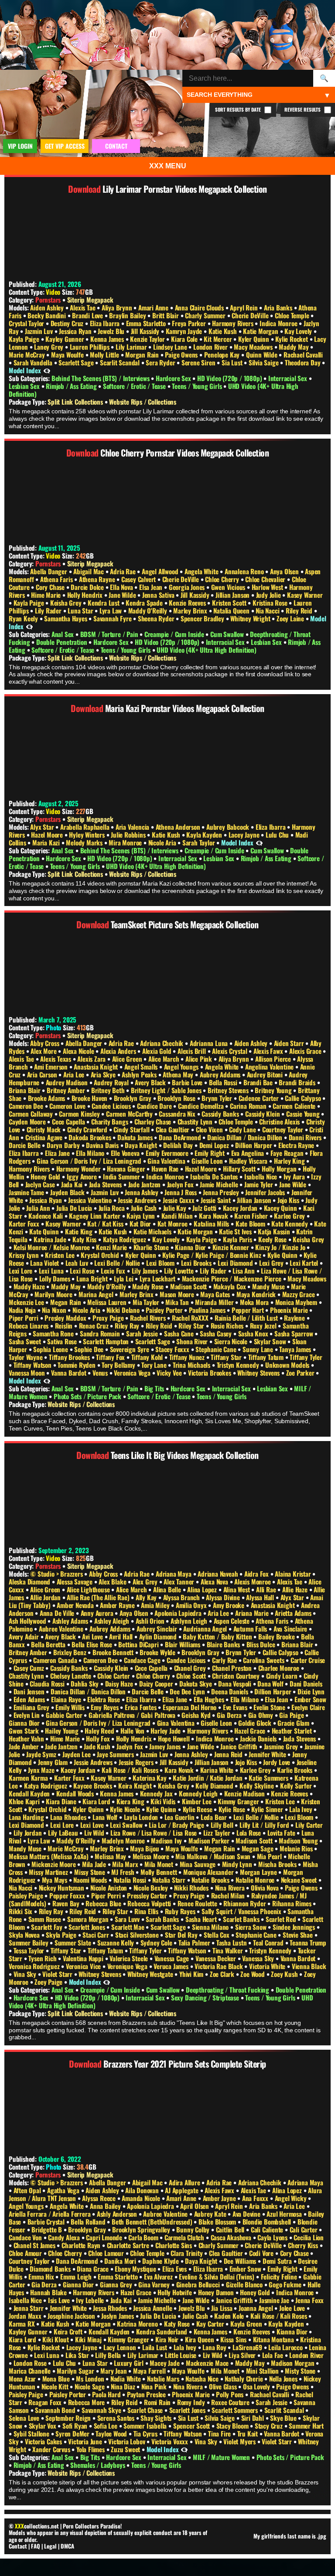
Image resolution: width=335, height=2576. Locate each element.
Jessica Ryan (76, 331)
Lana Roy (215, 2347)
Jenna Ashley (142, 1192)
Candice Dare (155, 1106)
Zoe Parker (301, 1373)
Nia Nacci (268, 610)
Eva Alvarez (159, 2276)
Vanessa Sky (259, 1958)
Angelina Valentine (270, 1067)
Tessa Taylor (30, 1950)
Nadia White (126, 2378)
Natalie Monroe (256, 1880)
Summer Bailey (29, 1942)
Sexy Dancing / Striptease (206, 1997)
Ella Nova (122, 587)
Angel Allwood (161, 571)
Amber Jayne (220, 2198)
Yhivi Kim (192, 1974)
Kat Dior (141, 1223)
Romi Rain (158, 2402)
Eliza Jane (58, 1153)
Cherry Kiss (304, 2245)
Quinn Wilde (263, 354)
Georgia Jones (188, 587)
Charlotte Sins (174, 2245)
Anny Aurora (98, 1613)
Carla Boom (144, 2237)
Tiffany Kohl (148, 1357)
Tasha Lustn (232, 1942)
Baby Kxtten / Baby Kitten (218, 1636)
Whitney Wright (251, 618)
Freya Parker (190, 323)
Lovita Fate (282, 1833)
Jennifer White (268, 1754)
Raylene (295, 1318)
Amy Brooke (229, 1605)
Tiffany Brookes (70, 1357)
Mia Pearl (270, 1856)
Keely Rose (273, 1239)
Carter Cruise (308, 1660)
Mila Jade (95, 1864)
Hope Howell (175, 1738)
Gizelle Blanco (245, 2284)
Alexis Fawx (269, 1051)
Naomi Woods (91, 1880)
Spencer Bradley (203, 618)
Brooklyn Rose (177, 1098)
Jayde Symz (42, 1754)
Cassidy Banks (221, 1114)
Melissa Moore (152, 1856)
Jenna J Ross (181, 1192)
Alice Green (128, 1059)
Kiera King (131, 1801)
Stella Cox (217, 1935)
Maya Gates (216, 1294)
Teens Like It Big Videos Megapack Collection (185, 1455)
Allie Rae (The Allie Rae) (99, 1597)
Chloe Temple (293, 315)
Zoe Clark (223, 1974)
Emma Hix (42, 2276)
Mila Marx (126, 1864)
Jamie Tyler (260, 1184)
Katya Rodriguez (125, 1239)
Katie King (80, 1231)
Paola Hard (107, 2394)
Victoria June (86, 2441)
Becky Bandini (47, 315)
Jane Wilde (123, 595)
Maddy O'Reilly (149, 610)
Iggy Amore (83, 1176)
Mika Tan (178, 1302)
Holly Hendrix (86, 595)
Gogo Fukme (286, 2284)
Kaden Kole (230, 2316)
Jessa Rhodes (111, 2308)
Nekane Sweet (300, 1880)
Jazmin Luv (40, 331)
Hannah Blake (49, 2292)
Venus (101, 1373)
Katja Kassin (275, 1231)
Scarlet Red (282, 1919)
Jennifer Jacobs (266, 1192)
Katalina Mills (212, 1223)
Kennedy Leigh (199, 1793)
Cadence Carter (260, 1098)
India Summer (122, 1176)
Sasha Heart (202, 1919)
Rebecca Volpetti (150, 1903)
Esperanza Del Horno (190, 1707)
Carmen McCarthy (130, 1114)
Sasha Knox (254, 1333)
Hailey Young (62, 1731)
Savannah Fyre (113, 618)
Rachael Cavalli (303, 354)
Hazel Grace (251, 1731)
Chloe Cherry (223, 579)
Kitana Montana (274, 2339)
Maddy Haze (30, 1286)
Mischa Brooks (278, 1864)
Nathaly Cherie (244, 2378)
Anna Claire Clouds (200, 307)
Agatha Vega (64, 2190)
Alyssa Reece (99, 2198)
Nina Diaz (124, 2386)
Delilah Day (179, 1145)
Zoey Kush (285, 1974)
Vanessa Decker (217, 1958)
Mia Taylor (147, 1302)
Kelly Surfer (297, 1785)
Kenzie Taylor (148, 339)
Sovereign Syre (130, 1349)
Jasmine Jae (275, 2300)
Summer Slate (73, 1942)
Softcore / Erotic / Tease (135, 386)
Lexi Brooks (197, 1263)
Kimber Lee (198, 1801)
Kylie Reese (198, 1809)
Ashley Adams (71, 1621)
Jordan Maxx (26, 2316)
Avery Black (151, 1082)
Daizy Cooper (157, 1683)
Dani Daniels (306, 1683)
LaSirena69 (248, 2347)
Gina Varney (155, 2284)
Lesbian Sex (25, 386)
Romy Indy (192, 2402)
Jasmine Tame (27, 1192)
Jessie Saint (216, 1200)
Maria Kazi (47, 842)
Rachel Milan (229, 1895)
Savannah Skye (102, 2410)
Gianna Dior (25, 1723)
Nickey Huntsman (62, 1888)
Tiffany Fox (111, 1357)
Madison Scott (189, 1286)
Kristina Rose (271, 603)
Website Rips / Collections (143, 402)
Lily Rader (49, 610)
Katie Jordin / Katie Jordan (208, 1778)
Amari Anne (154, 307)
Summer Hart (306, 2426)
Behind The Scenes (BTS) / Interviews (101, 378)
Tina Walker (229, 1950)
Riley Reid (300, 610)
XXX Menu (168, 166)
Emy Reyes (105, 1707)
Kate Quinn (45, 1231)
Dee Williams (241, 2261)
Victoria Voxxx (171, 2441)
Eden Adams (30, 1699)
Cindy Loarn (283, 1676)
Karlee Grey (290, 1216)
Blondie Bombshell (268, 2222)
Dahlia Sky (85, 1683)
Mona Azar (23, 2378)
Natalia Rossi (131, 1880)
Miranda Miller (215, 1302)
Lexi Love (93, 1825)
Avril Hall (122, 1636)
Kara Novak (214, 1216)
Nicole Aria (163, 842)
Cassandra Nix (178, 1114)
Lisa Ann (244, 1271)
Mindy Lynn (238, 1864)
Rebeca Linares (29, 1325)
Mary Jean (114, 2371)
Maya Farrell (150, 2371)
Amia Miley (156, 1605)
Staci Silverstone (138, 1935)
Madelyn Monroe (124, 1840)
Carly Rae (225, 1660)
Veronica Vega (133, 1373)
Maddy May (294, 347)
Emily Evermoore (168, 1153)
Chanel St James (35, 2245)
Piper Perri (24, 1318)
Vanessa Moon (27, 1373)
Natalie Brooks (211, 1880)
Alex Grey (146, 1581)
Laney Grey (50, 347)
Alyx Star (43, 827)
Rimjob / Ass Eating (72, 386)
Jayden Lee (77, 1754)
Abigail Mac (89, 571)
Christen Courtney (236, 1676)
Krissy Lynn (25, 1255)
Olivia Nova (266, 1888)
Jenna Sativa (159, 595)
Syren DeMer (73, 2433)
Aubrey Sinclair (158, 1629)
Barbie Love (188, 1082)
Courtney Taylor (284, 1129)
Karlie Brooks (296, 1770)
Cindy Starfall (132, 1129)
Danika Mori (121, 2261)
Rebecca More (87, 2402)
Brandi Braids (298, 1082)
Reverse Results (303, 109)
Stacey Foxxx (173, 1349)
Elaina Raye (67, 1699)
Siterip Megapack (90, 300)
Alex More (44, 1051)
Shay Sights (157, 2418)
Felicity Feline (280, 2276)
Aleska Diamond (30, 1581)
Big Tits (155, 1388)
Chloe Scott (192, 1676)
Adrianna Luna (210, 1043)
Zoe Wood (253, 1974)
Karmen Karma (29, 1778)
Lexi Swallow (127, 1825)
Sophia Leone (51, 1349)
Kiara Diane (62, 1801)
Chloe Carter (114, 1676)
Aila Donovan (143, 2190)
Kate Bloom (251, 1223)
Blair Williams (183, 1644)
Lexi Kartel (305, 1263)
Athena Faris (57, 579)
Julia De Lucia (75, 1208)
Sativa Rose (63, 1341)
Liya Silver (243, 2355)
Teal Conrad (269, 1942)
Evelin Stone (270, 1707)
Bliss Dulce (262, 1644)
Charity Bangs (110, 1121)
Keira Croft (69, 2331)
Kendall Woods (76, 1793)
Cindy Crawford (88, 1129)
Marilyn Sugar (76, 2371)
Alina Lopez (203, 1589)
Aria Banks (279, 307)
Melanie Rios (297, 1848)
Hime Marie (47, 595)
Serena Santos (117, 2418)
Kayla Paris (238, 1239)
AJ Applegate (182, 2190)
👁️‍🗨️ (47, 370)
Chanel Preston (233, 1668)
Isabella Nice (262, 1176)
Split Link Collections (76, 402)
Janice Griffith (240, 1746)
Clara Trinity (187, 2253)
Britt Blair (166, 315)
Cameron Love (68, 1106)
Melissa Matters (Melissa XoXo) (50, 1856)
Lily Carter (309, 1825)
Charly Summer (206, 315)
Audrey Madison (68, 1082)
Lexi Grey (272, 1263)
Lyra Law (111, 610)
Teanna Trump (308, 1942)
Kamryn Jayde (185, 331)
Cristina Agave (45, 1137)
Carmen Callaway (32, 1114)
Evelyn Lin (27, 1715)
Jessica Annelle (153, 2308)
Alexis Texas (56, 1059)
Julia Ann (39, 1208)
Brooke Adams (47, 1098)
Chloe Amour (26, 2253)
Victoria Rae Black (219, 1966)
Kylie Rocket (292, 339)
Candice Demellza (202, 1106)
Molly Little (105, 354)
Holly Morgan (280, 1169)
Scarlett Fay (47, 1927)
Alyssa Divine (224, 1597)
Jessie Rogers (137, 1762)
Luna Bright (93, 1278)
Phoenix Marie (290, 1310)
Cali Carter (304, 2229)
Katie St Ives (236, 1231)
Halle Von (133, 1731)
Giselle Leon (208, 1161)
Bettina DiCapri (139, 1644)
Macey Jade (165, 2363)
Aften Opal (28, 2190)
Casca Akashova (232, 2237)
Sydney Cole (157, 1942)
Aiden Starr (290, 1043)
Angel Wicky (292, 2198)
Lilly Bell (223, 1825)
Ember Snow (310, 1699)
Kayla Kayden (205, 835)
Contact (18, 2546)
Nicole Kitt (56, 2386)
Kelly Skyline (257, 1785)
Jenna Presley (222, 1192)
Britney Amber (67, 1090)
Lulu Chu (278, 835)
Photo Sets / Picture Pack (88, 1396)
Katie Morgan (261, 331)
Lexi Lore (21, 1271)
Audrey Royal (112, 1082)
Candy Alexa (65, 2237)
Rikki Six (21, 1911)
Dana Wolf (271, 1683)
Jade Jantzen (145, 1184)
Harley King (290, 1161)
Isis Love (60, 2300)
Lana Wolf (106, 1817)
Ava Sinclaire (291, 1629)
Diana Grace (94, 2269)
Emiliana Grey (32, 1707)
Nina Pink (155, 2386)
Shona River (193, 1341)
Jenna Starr (29, 2308)
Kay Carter (211, 2324)
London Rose (31, 2363)
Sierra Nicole (232, 1341)
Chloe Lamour (107, 2253)
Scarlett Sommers (236, 2410)
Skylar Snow (271, 1341)
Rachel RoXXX (191, 1318)
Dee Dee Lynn (188, 1691)
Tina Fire (220, 2433)
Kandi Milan (178, 1216)
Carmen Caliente (295, 1106)
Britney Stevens (229, 1090)
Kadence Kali (46, 1216)
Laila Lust (156, 2347)
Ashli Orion (151, 1621)
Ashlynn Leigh (190, 1621)
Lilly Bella (109, 2355)
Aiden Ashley (48, 307)
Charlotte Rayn (82, 2245)
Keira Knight (136, 1785)
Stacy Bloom (233, 2426)
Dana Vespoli (235, 1683)
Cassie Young (304, 1114)
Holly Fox (99, 1738)
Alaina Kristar (294, 1574)
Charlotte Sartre (129, 2245)
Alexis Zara (92, 1059)
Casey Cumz (30, 1668)
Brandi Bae (259, 1082)
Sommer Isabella (146, 2426)
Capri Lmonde (105, 2237)
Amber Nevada (76, 1605)
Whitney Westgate (151, 1974)
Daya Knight (142, 1145)
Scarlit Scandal (121, 362)
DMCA (67, 2546)
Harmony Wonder (79, 1169)
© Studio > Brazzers (57, 1574)
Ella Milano (91, 1153)
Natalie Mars (164, 2378)
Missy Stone (91, 1872)
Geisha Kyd (197, 1715)
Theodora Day (303, 362)
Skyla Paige (62, 1935)
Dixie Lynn (311, 1691)
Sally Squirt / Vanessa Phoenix (242, 1911)
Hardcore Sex (174, 378)
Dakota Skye (197, 1683)
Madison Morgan (293, 2363)
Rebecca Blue (104, 1903)
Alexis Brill (192, 1051)
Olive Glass (224, 2386)
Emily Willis (71, 1707)
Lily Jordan (29, 1833)
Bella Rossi (224, 1082)
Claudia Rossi (48, 1683)
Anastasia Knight (97, 1067)
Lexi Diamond (236, 1263)
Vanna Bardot (69, 1373)
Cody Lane (243, 1129)
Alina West (238, 1589)
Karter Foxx (25, 1223)
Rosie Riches (228, 1325)
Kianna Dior (191, 1247)
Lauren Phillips (91, 347)
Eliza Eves (175, 2269)
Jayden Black (68, 1192)
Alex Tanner (180, 1581)
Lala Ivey (301, 1809)
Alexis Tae (83, 307)
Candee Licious (112, 1106)
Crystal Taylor (27, 323)
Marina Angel (97, 1294)
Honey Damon (217, 2292)
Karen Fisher (252, 1216)
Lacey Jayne (245, 835)
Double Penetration (62, 642)
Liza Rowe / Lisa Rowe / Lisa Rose (154, 1833)
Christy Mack (44, 1129)
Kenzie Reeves (188, 603)
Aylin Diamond (159, 1636)
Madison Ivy (167, 1840)
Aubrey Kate (211, 2214)
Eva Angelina (248, 1153)
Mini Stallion (263, 2371)
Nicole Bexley (152, 1888)
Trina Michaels (192, 1365)
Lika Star (78, 2355)
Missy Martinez (49, 1872)
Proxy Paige (109, 1318)
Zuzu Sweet (126, 2449)
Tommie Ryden (77, 1365)
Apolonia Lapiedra (179, 1613)
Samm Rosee (46, 1919)
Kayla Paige (25, 339)
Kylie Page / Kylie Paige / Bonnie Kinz (212, 1255)
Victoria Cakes (44, 2441)
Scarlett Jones (87, 1927)
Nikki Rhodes (192, 1888)
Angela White (202, 571)
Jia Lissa (222, 2308)
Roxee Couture (231, 2402)
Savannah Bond (56, 2410)
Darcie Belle (25, 1145)
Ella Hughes (210, 1699)
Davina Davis (103, 1145)
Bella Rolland (89, 2222)
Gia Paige (292, 1715)
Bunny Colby (194, 2229)
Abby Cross (45, 1043)
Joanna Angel (256, 2308)
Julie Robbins (129, 835)
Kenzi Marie (112, 1247)
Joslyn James (118, 2316)
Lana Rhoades (69, 1817)
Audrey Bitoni (266, 1074)
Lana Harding (27, 1817)
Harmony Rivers (233, 323)
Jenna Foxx (309, 2300)
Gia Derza (230, 1715)
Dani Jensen (30, 1691)
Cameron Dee (27, 1106)
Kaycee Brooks (93, 1785)
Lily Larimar (132, 347)
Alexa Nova (215, 1581)
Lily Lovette (179, 1271)
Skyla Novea (25, 1935)
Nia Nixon (55, 1310)
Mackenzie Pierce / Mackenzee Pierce (232, 1278)
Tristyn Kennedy (239, 1365)
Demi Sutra (278, 2261)
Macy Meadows (254, 347)
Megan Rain (67, 1302)
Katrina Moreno (138, 2324)
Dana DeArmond (181, 1137)
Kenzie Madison (245, 1793)
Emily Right (210, 1153)
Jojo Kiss (289, 1200)
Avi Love (93, 1636)
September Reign (69, 2418)
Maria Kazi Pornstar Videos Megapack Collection (185, 708)
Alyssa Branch (182, 1597)
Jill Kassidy (146, 331)
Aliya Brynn (118, 307)
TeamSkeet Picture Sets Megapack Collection (185, 924)
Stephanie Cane (217, 1349)
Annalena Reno (245, 571)
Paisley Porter (165, 1310)
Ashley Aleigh (113, 1621)
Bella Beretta (49, 1644)
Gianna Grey (117, 2284)
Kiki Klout (56, 2339)
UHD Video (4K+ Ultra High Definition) (207, 650)
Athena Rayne (98, 579)
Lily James (146, 1271)
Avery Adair (25, 1636)
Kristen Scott (230, 603)
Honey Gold (46, 1176)
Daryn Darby (64, 1145)
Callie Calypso (304, 1098)
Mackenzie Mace (208, 2363)
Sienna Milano (211, 1927)
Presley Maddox (66, 1318)
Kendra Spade (145, 603)
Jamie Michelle (220, 1184)
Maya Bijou (145, 1848)
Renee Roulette (198, 1903)
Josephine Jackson (72, 2316)
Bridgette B (48, 2229)
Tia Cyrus (146, 2433)
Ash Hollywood (28, 1621)
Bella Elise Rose (93, 1644)
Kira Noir (168, 2339)
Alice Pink (200, 1059)
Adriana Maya (174, 1574)
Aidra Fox (257, 1574)
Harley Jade (166, 1731)
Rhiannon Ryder (245, 1903)
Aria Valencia (133, 827)
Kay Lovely (299, 331)
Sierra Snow (252, 1927)
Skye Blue (284, 2418)
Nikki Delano (124, 1310)
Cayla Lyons (273, 2237)
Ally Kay (147, 1597)
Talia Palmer (195, 1942)
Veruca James (172, 1966)
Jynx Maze (42, 1770)
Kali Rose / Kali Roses (131, 1770)
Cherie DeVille (251, 315)
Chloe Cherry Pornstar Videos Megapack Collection (185, 453)
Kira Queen (200, 2339)
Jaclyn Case (41, 1184)
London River (211, 347)
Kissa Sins (234, 2339)
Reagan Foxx (46, 2402)
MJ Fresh (123, 1872)
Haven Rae (166, 1169)
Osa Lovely (257, 2386)
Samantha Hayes (66, 618)
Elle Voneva (126, 1153)
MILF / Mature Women (222, 2457)
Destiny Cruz (68, 323)
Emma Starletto (147, 323)
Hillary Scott (240, 1169)
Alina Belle (168, 1589)
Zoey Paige (49, 1982)
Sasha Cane (180, 1333)
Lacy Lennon (121, 2347)
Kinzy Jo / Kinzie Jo (281, 1247)
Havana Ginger (127, 1169)
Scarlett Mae (128, 1927)
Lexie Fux (114, 1271)
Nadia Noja (23, 1310)
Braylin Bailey (128, 315)
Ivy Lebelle (91, 2300)
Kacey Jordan (241, 1208)
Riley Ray (128, 1325)
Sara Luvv (128, 1919)
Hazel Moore (48, 835)
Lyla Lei (124, 1278)
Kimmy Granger (239, 1801)
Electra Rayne (297, 1145)
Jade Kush (98, 1746)
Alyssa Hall (261, 1597)
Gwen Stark (25, 1731)
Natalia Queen (232, 610)
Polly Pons (231, 2394)
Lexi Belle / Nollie (118, 1263)
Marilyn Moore (54, 1294)
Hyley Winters (87, 835)
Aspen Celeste (232, 1621)
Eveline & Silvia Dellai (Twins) (217, 2276)
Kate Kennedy (290, 1223)
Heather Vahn (27, 1738)
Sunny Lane (259, 1349)
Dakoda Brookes (91, 1137)
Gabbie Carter (65, 1715)
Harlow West (268, 587)
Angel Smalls (142, 1067)
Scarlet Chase (146, 2410)
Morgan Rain (143, 354)
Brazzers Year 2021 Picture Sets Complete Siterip (185, 2064)
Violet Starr (58, 1974)
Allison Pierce (274, 1059)
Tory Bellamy (119, 1365)
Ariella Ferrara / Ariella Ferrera (50, 2214)
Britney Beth (109, 1090)
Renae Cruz (95, 1325)
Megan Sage (258, 1848)
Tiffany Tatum (267, 1357)
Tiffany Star (227, 1357)
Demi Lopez (215, 1145)
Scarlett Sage (77, 362)
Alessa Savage (75, 1581)
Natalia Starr (169, 1880)
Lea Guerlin (180, 1817)
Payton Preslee (147, 2394)
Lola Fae (273, 2355)
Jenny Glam (54, 1762)
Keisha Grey (67, 603)
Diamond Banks (51, 2269)
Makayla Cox (231, 1286)
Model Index (25, 370)
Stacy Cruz (270, 2426)
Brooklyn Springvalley (142, 2229)
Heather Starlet (293, 1731)
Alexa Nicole (79, 1051)
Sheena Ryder (157, 618)
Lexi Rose (83, 1271)
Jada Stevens (106, 1184)
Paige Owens (182, 354)
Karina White (218, 1770)
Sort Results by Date (239, 109)
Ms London (91, 2378)
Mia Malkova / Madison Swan (214, 1856)
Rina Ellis (147, 1911)
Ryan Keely (24, 618)
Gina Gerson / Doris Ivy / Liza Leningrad (90, 1161)
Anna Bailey (106, 2206)
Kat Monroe (173, 1223)
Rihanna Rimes (292, 1903)
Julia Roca (113, 1208)
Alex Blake (113, 1581)
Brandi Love (88, 315)
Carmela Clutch (185, 2237)
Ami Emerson (52, 1067)
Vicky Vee (170, 1373)
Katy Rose (178, 2324)
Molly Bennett (159, 1872)
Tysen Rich (43, 1958)
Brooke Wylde (158, 1652)
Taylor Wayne (26, 1357)
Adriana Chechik (162, 1043)
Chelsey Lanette (72, 1676)
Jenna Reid (229, 1754)
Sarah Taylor (199, 842)
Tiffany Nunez (188, 1357)
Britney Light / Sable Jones (167, 1090)
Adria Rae (123, 571)
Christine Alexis (280, 1121)
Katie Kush (224, 331)
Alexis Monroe (253, 1581)
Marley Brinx (191, 610)
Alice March (165, 1059)
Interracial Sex (289, 378)
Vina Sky (26, 1974)
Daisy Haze (120, 1683)
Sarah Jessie (143, 1333)
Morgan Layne (259, 1872)
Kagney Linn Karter (95, 1216)
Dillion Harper (254, 1145)
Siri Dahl (253, 2418)
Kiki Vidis (164, 1801)
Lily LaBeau (64, 1833)
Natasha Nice (203, 2378)
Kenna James (108, 339)
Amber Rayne (118, 1605)
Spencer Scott (192, 2426)
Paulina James (208, 1310)
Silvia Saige (264, 362)
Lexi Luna (52, 1271)
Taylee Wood (112, 2433)
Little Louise (181, 2355)
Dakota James (136, 1137)
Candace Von (26, 2237)
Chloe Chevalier (266, 579)
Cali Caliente (268, 2229)
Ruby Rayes (181, 1911)
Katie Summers (269, 1778)
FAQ (36, 2546)
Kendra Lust (104, 603)
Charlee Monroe (280, 1668)
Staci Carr (96, 1935)
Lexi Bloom (161, 1263)
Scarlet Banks (242, 1919)
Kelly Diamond (215, 1785)
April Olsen (195, 2206)
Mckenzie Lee (27, 1302)
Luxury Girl (130, 2363)
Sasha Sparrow (294, 1333)
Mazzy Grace (299, 1294)
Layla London (142, 1817)
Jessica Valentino (91, 1200)
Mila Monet (160, 1864)
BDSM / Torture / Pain (110, 634)
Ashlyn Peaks (140, 1074)
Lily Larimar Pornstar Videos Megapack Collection (185, 189)
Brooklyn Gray (133, 1098)
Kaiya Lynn (142, 1216)
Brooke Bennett (114, 1652)
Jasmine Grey (282, 1746)
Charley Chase (154, 1121)
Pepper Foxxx (68, 1895)
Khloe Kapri (25, 1801)
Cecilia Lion (309, 2237)
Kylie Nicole (126, 1809)
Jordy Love (277, 1762)
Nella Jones (284, 2378)
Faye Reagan (288, 1153)
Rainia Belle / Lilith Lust (247, 1318)
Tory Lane (155, 1365)
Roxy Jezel (264, 1325)
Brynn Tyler (218, 1098)
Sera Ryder (161, 362)
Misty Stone (301, 2371)
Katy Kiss (85, 1239)
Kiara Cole (185, 339)
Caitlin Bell (231, 2229)
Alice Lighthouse (89, 1589)
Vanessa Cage (173, 1958)
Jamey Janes (166, 1746)
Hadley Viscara (249, 1161)
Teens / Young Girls (198, 386)
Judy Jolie (269, 595)
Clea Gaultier (173, 1129)
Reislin (65, 1325)
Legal (50, 2546)
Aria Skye (104, 1074)
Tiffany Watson (33, 1365)
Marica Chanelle (31, 2371)
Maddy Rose (149, 1286)
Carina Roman (249, 1106)
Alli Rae (267, 1589)
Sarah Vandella (34, 362)
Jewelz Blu (112, 331)
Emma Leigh (77, 2276)
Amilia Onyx (192, 1605)
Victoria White (268, 1966)
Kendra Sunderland (162, 2331)
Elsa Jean (152, 587)
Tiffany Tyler (306, 1357)
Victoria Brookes (210, 1373)
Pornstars (48, 300)
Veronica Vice (84, 1966)
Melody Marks (85, 842)
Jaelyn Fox (181, 1184)
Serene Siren (199, 362)
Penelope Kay (223, 354)
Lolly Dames (56, 1278)
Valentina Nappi (84, 1958)
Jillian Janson (233, 595)
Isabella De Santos (215, 1176)
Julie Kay (176, 1208)
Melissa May (111, 1856)
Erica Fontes (141, 1707)
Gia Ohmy (262, 1715)
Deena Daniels (230, 1691)
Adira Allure (185, 2182)
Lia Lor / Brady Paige (177, 1825)
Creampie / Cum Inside (175, 634)
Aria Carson (43, 1074)
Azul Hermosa (285, 2214)
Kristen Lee (61, 1255)
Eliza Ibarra (106, 323)
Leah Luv (78, 1263)
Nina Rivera (231, 1888)
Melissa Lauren (108, 1302)
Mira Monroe (126, 842)
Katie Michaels (153, 1231)
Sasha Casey (217, 1333)
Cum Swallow (228, 634)
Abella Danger (49, 571)
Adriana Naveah (219, 1574)
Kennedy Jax (157, 1793)
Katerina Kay (150, 1778)
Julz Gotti (205, 1208)
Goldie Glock (255, 1723)
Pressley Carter (148, 1895)
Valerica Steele (130, 1958)
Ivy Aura (295, 1176)
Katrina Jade (51, 1239)
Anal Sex (63, 634)
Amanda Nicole (142, 2198)
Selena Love (25, 2418)
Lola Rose (250, 1833)
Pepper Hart (249, 1310)
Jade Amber (25, 1746)
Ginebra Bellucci (199, 2284)
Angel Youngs (182, 1067)
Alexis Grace (306, 1051)
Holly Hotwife (175, 2292)
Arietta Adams (294, 1613)
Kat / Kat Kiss (106, 1223)
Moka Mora (255, 1302)
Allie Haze (296, 1589)
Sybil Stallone (32, 2433)
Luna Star (81, 610)
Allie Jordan (46, 1597)
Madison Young (299, 1840)
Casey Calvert (139, 579)
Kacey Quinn (281, 1208)
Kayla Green (247, 2324)
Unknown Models (288, 1365)
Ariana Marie (253, 1613)
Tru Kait (248, 2433)
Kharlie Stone (152, 1247)
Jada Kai (73, 1184)
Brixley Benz (70, 1652)
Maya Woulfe (68, 354)
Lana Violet (45, 1263)
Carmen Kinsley (80, 1114)
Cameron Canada (56, 1660)
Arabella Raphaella (85, 827)
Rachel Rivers (149, 1318)
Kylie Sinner (268, 1809)
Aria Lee (75, 1074)
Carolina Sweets (264, 1660)
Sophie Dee (90, 1349)
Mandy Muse (269, 1286)
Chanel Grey (191, 1668)
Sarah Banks (163, 1919)
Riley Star (192, 1325)
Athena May (179, 1074)
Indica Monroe (279, 323)
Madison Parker (210, 1840)
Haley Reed (100, 1731)
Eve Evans (236, 1707)
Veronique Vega (128, 1966)
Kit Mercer (219, 339)
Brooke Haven (90, 1098)
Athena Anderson (179, 827)
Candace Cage (143, 1660)
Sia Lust (233, 362)
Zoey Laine (291, 618)
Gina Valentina (167, 1161)
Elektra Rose (104, 1699)
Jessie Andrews (138, 1200)
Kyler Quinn (255, 339)
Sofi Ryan (76, 2426)
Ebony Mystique (136, 2269)
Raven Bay (67, 1903)
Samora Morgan (89, 1919)
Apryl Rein (244, 307)
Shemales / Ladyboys (98, 2465)
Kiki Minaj (89, 2339)
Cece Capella (69, 1121)
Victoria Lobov (127, 2441)
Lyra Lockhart (158, 1278)
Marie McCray (27, 354)
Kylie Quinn (283, 1255)
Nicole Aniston (109, 1888)
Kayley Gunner (65, 339)
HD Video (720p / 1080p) (230, 378)
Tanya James (296, 1349)
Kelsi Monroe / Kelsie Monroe (53, 1247)
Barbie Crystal (47, 2222)
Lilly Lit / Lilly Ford (265, 1825)
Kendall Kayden (30, 1793)
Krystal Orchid (101, 1255)
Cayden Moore (28, 1121)
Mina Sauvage (198, 1864)
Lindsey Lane (171, 347)
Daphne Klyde (161, 2261)
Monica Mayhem (297, 1302)
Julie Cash (145, 1208)
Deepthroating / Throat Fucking (228, 1990)
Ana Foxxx (256, 2198)
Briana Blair (25, 1090)
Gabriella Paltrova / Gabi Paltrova (133, 1715)
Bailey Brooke (277, 1636)
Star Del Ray (182, 1935)
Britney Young (274, 1090)
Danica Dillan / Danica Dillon (246, 1137)
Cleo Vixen (210, 1129)
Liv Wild (95, 1833)
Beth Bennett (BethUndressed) (153, 2222)
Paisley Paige (27, 1895)
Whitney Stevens (259, 1373)
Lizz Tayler (218, 1833)
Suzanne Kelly (116, 1942)
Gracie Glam (294, 1723)
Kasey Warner (305, 595)
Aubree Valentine (62, 1629)
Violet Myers (240, 2441)
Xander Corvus (52, 2449)
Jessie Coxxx (179, 1200)
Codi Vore (262, 2253)
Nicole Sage (91, 2386)
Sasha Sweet (26, 1341)
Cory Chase (51, 587)
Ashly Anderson (118, 2214)
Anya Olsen (285, 571)
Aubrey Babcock (229, 827)
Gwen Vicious (229, 587)
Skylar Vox (43, 2426)
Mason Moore (178, 1294)
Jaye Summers (116, 1754)
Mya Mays (55, 1880)
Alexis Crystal (230, 1051)
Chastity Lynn (196, 1121)
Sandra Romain (101, 1333)
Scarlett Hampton (107, 1341)
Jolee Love (293, 2308)
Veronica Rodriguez (35, 1966)
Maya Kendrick (257, 1294)
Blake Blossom (218, 2222)
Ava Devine (247, 2214)
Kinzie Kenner (232, 1247)
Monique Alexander (209, 1872)
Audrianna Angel (206, 1629)
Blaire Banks (224, 1644)
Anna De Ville (58, 1613)
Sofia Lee (106, 2426)
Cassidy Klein (263, 1114)
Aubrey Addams (221, 1074)
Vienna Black (309, 1966)
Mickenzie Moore (54, 1864)
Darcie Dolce (88, 587)
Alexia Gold (158, 1051)
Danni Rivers (306, 1137)
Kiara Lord (97, 1801)
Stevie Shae (299, 1935)
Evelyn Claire (308, 1707)
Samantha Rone (54, 1333)
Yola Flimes (91, 2449)
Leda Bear (215, 1817)
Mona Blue (57, 2378)
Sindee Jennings (295, 1927)
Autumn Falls (251, 1629)
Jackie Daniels (259, 1738)
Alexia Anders (119, 1051)
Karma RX (22, 2324)
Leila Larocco (286, 2347)
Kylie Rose (233, 1809)
